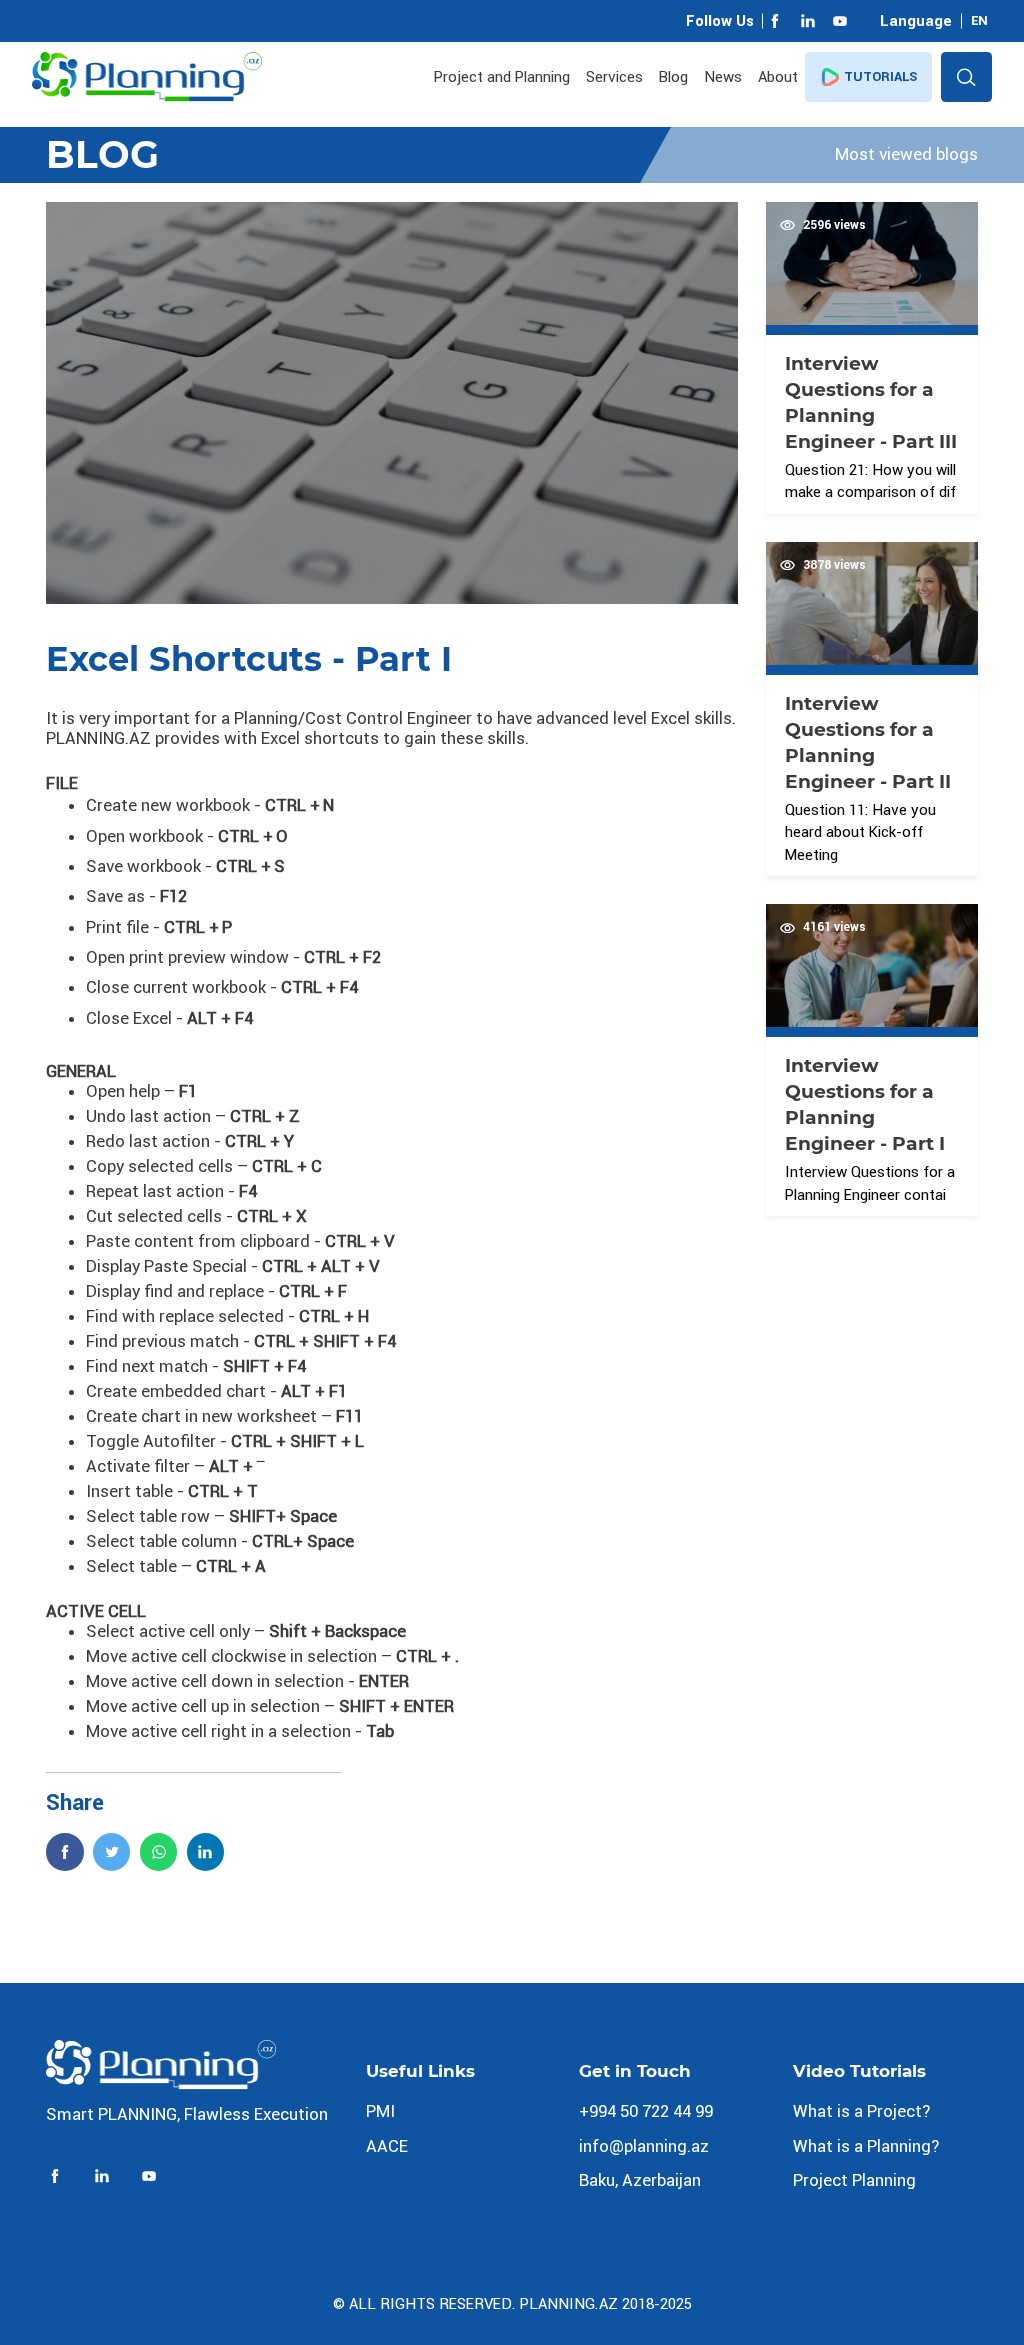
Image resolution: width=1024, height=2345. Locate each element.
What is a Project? (861, 2111)
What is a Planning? (866, 2146)
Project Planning (854, 2180)
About (778, 77)
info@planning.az (644, 2146)
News (723, 77)
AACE (387, 2146)
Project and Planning (502, 77)
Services (614, 77)
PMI (380, 2111)
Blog (673, 77)
